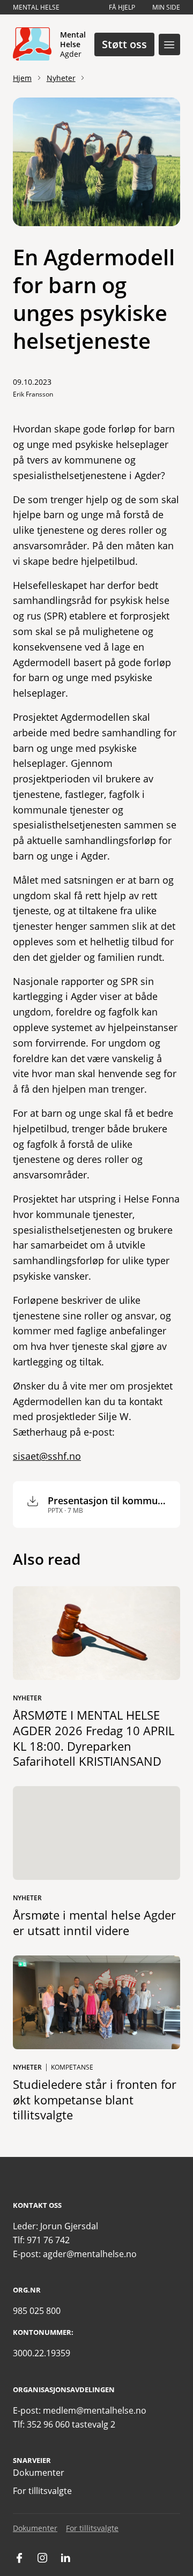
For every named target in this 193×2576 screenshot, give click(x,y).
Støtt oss (124, 44)
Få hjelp (122, 7)
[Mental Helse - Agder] (32, 44)
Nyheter (61, 78)
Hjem (22, 78)
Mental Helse (36, 7)
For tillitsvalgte (42, 2491)
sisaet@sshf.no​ (47, 1456)
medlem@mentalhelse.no (95, 2410)
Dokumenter (39, 2473)
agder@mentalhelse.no (90, 2254)
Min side (166, 7)
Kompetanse (72, 2067)
